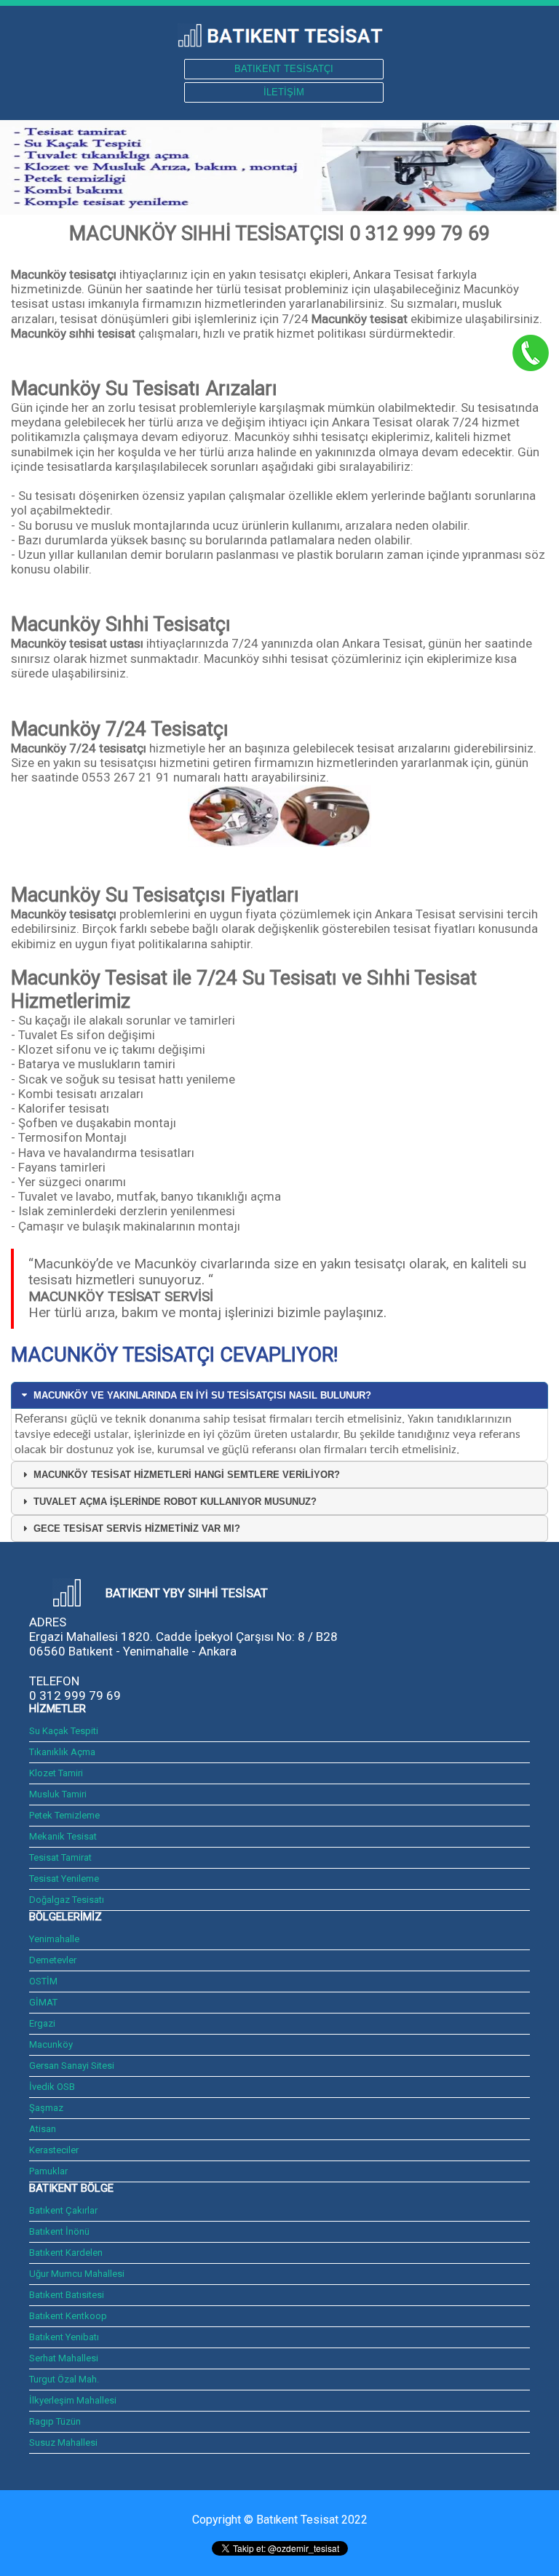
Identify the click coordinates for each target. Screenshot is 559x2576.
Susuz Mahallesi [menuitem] (64, 2442)
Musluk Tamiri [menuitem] (58, 1794)
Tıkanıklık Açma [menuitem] (62, 1752)
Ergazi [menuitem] (42, 2023)
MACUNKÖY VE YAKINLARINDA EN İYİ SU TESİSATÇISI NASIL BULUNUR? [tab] (202, 1395)
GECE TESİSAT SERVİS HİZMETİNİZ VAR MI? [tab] (137, 1528)
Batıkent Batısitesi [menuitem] (67, 2295)
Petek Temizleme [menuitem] (64, 1815)
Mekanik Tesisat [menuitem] (63, 1836)
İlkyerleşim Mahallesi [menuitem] (73, 2400)
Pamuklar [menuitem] (48, 2171)
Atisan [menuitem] (43, 2129)
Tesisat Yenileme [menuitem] (64, 1879)
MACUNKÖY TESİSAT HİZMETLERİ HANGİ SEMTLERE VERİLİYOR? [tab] (187, 1475)
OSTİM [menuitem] (43, 1981)
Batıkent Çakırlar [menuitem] (63, 2210)
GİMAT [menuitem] (43, 2002)
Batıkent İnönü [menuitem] (59, 2231)
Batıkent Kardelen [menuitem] (66, 2253)
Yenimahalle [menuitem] (54, 1939)
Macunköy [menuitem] (51, 2044)
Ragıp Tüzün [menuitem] (55, 2421)
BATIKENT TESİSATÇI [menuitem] (284, 69)
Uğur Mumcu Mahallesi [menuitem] (77, 2274)
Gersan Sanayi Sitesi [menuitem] (72, 2066)
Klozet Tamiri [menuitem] (56, 1773)
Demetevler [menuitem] (53, 1960)
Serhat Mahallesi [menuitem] (64, 2358)
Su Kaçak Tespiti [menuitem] (64, 1731)
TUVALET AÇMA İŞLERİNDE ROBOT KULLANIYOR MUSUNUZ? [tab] (175, 1502)
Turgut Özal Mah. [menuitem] (64, 2379)
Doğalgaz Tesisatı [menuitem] (67, 1900)
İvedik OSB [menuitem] (52, 2087)
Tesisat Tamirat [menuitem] (60, 1857)
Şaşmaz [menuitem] (46, 2108)
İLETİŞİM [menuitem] (284, 92)
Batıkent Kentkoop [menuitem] (68, 2316)
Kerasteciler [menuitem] (54, 2150)
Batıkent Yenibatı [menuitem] (64, 2337)
